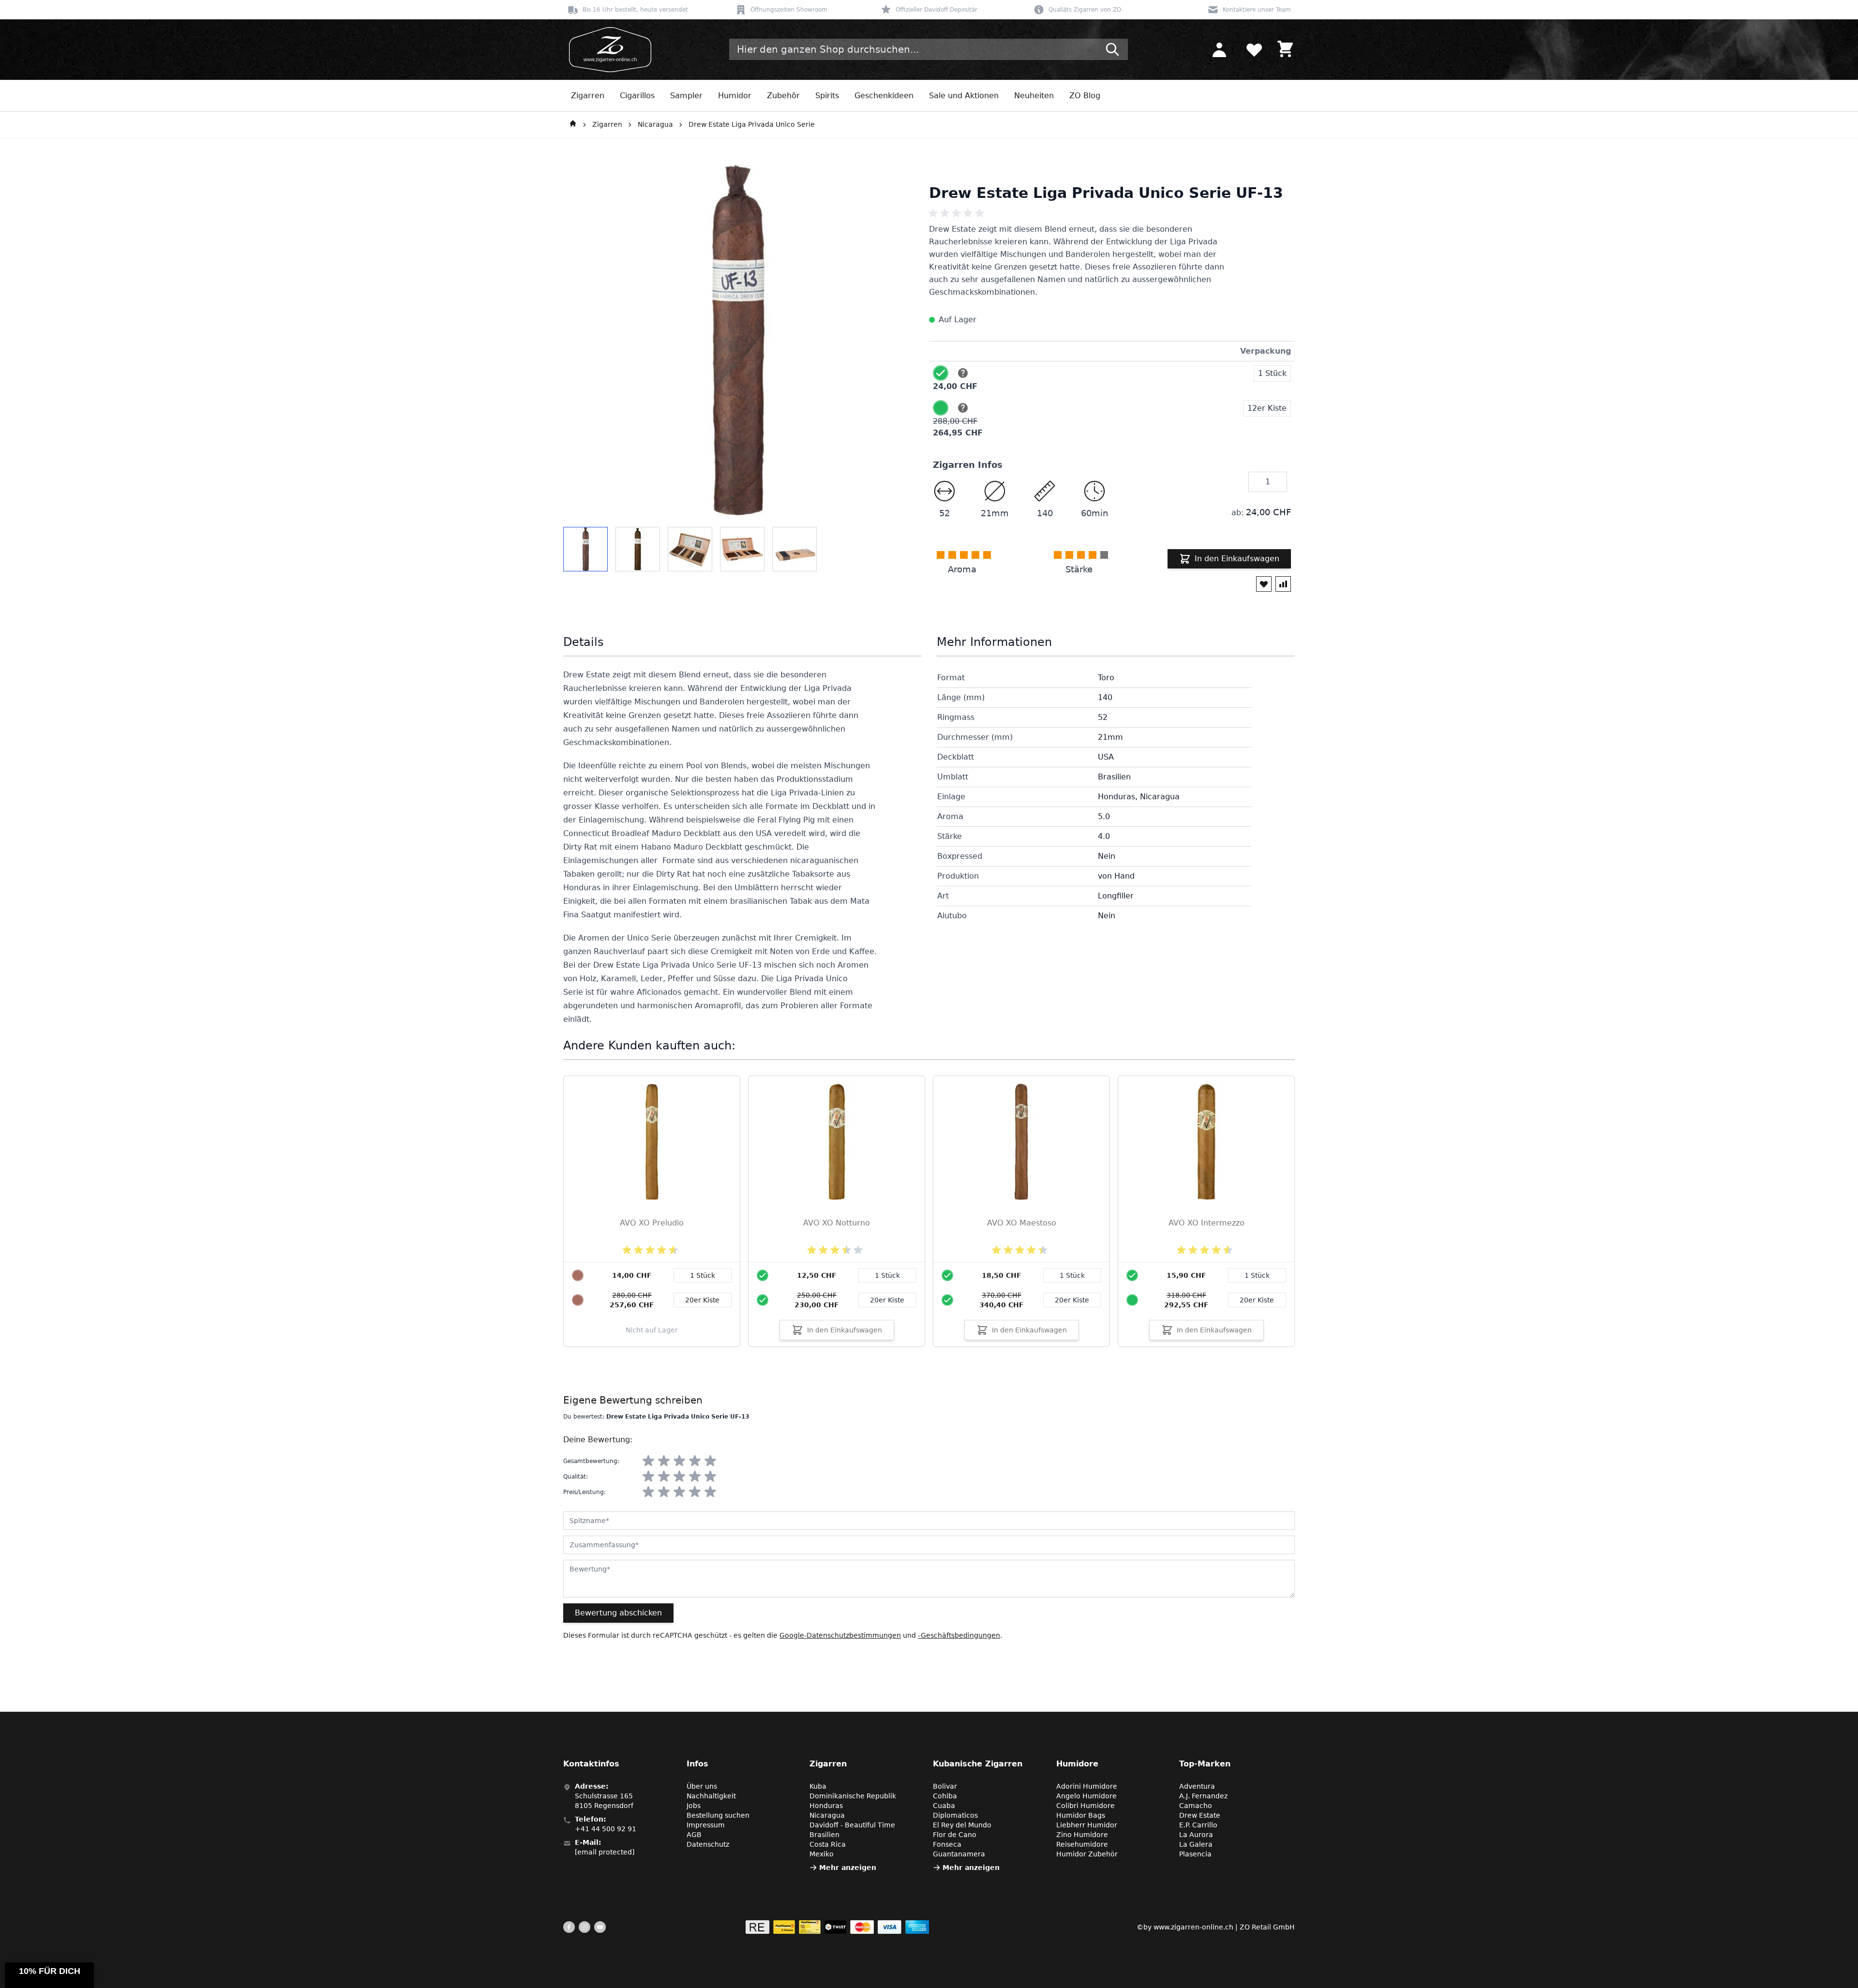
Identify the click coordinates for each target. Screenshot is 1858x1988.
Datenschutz (708, 1844)
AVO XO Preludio (652, 1223)
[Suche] (1112, 49)
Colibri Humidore (1086, 1806)
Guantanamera (959, 1854)
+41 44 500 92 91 (606, 1829)
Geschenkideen (884, 96)
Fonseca (947, 1844)
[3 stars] (679, 1461)
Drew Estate (1200, 1815)
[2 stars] (664, 1461)
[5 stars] (710, 1461)
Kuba (818, 1786)
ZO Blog (1085, 96)
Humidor (735, 96)
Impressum (706, 1825)
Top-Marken (1205, 1764)
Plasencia (1195, 1854)
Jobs (694, 1806)
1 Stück (887, 1275)
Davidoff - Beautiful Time (852, 1825)
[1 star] (648, 1461)
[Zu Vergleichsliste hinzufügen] (1283, 584)
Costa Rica (828, 1844)
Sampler (686, 96)
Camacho (1196, 1806)
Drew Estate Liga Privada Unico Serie (752, 124)
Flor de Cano (955, 1835)
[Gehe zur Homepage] (573, 125)
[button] (49, 1975)
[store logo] (607, 50)
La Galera (1196, 1844)
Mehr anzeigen (848, 1868)
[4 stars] (695, 1461)
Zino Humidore (1082, 1835)
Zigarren (588, 96)
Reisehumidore (1082, 1844)
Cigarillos (637, 96)
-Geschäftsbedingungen (959, 1635)
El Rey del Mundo (962, 1825)
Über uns (702, 1786)
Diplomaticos (955, 1815)
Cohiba (945, 1796)
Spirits (827, 96)
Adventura (1197, 1786)
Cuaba (944, 1806)
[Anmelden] (1219, 49)
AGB (694, 1835)
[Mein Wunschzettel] (1254, 49)
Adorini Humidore (1087, 1786)
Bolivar (945, 1786)
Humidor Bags (1081, 1815)
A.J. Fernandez (1203, 1796)
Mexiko (822, 1854)
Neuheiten (1034, 96)
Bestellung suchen (718, 1815)
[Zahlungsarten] (837, 1927)
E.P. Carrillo (1198, 1825)
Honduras (826, 1806)
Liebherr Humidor (1087, 1825)
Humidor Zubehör (1087, 1854)
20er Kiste (887, 1300)
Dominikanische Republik (853, 1796)
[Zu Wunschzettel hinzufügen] (1264, 584)
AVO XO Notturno (837, 1223)
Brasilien (824, 1835)
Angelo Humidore (1086, 1796)
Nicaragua (655, 124)
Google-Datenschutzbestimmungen (840, 1635)
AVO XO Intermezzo (1206, 1223)
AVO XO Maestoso (1022, 1223)
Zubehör (783, 96)
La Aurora (1196, 1835)
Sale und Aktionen (964, 96)
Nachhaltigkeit (711, 1796)
